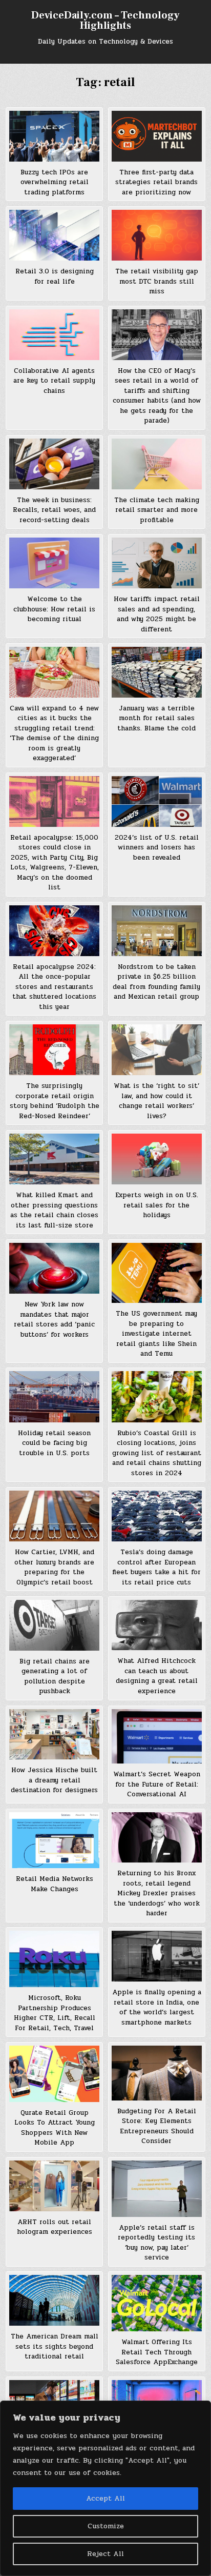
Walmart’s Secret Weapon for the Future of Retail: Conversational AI (157, 1784)
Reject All (105, 2554)
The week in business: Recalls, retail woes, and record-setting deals (54, 510)
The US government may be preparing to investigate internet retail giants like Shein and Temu (156, 1334)
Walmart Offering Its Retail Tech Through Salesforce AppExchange (157, 2352)
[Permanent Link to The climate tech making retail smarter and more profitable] (157, 464)
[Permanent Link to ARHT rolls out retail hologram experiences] (54, 2186)
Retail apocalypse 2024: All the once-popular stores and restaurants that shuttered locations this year (54, 987)
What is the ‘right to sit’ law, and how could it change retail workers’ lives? (156, 1101)
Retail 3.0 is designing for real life (55, 276)
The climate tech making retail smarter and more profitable (157, 510)
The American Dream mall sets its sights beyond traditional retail (55, 2346)
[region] (105, 2488)
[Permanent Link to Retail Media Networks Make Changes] (54, 1840)
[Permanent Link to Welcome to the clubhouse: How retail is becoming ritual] (54, 563)
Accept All (105, 2498)
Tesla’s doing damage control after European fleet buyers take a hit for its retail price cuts (156, 1567)
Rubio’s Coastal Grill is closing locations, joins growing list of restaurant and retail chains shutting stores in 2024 (157, 1453)
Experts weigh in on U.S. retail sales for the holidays (157, 1205)
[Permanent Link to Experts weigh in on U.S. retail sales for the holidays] (157, 1159)
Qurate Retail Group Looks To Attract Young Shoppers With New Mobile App (55, 2128)
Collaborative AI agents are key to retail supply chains (54, 381)
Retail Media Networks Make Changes (55, 1884)
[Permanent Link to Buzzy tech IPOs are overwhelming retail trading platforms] (54, 136)
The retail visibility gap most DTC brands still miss (157, 281)
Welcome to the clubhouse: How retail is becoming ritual (54, 609)
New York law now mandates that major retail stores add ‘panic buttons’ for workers (54, 1320)
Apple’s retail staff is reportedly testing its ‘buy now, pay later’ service (156, 2243)
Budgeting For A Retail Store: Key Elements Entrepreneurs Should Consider (157, 2126)
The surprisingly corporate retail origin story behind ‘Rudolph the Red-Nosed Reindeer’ (55, 1101)
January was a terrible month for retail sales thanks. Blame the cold (156, 718)
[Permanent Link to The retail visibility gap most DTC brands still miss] (157, 235)
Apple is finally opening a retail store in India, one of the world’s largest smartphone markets (157, 2007)
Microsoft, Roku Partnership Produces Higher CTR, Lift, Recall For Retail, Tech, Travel (55, 2013)
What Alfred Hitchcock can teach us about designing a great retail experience (157, 1676)
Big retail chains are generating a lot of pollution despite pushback (55, 1677)
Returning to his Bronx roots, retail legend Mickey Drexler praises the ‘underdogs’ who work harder (157, 1893)
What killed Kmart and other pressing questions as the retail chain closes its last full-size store (54, 1210)
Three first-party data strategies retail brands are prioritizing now (156, 182)
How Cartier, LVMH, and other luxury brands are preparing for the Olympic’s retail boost (54, 1567)
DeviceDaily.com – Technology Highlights (105, 21)
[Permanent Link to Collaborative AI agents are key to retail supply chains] (54, 335)
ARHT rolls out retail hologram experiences (55, 2227)
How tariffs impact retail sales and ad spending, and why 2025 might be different (157, 614)
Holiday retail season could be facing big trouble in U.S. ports (54, 1443)
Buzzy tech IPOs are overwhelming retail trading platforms (55, 182)
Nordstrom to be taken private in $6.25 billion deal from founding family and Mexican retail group (156, 982)
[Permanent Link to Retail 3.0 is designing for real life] (54, 235)
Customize (106, 2526)
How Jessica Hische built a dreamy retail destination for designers (54, 1780)
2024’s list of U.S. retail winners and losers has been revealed (157, 848)
